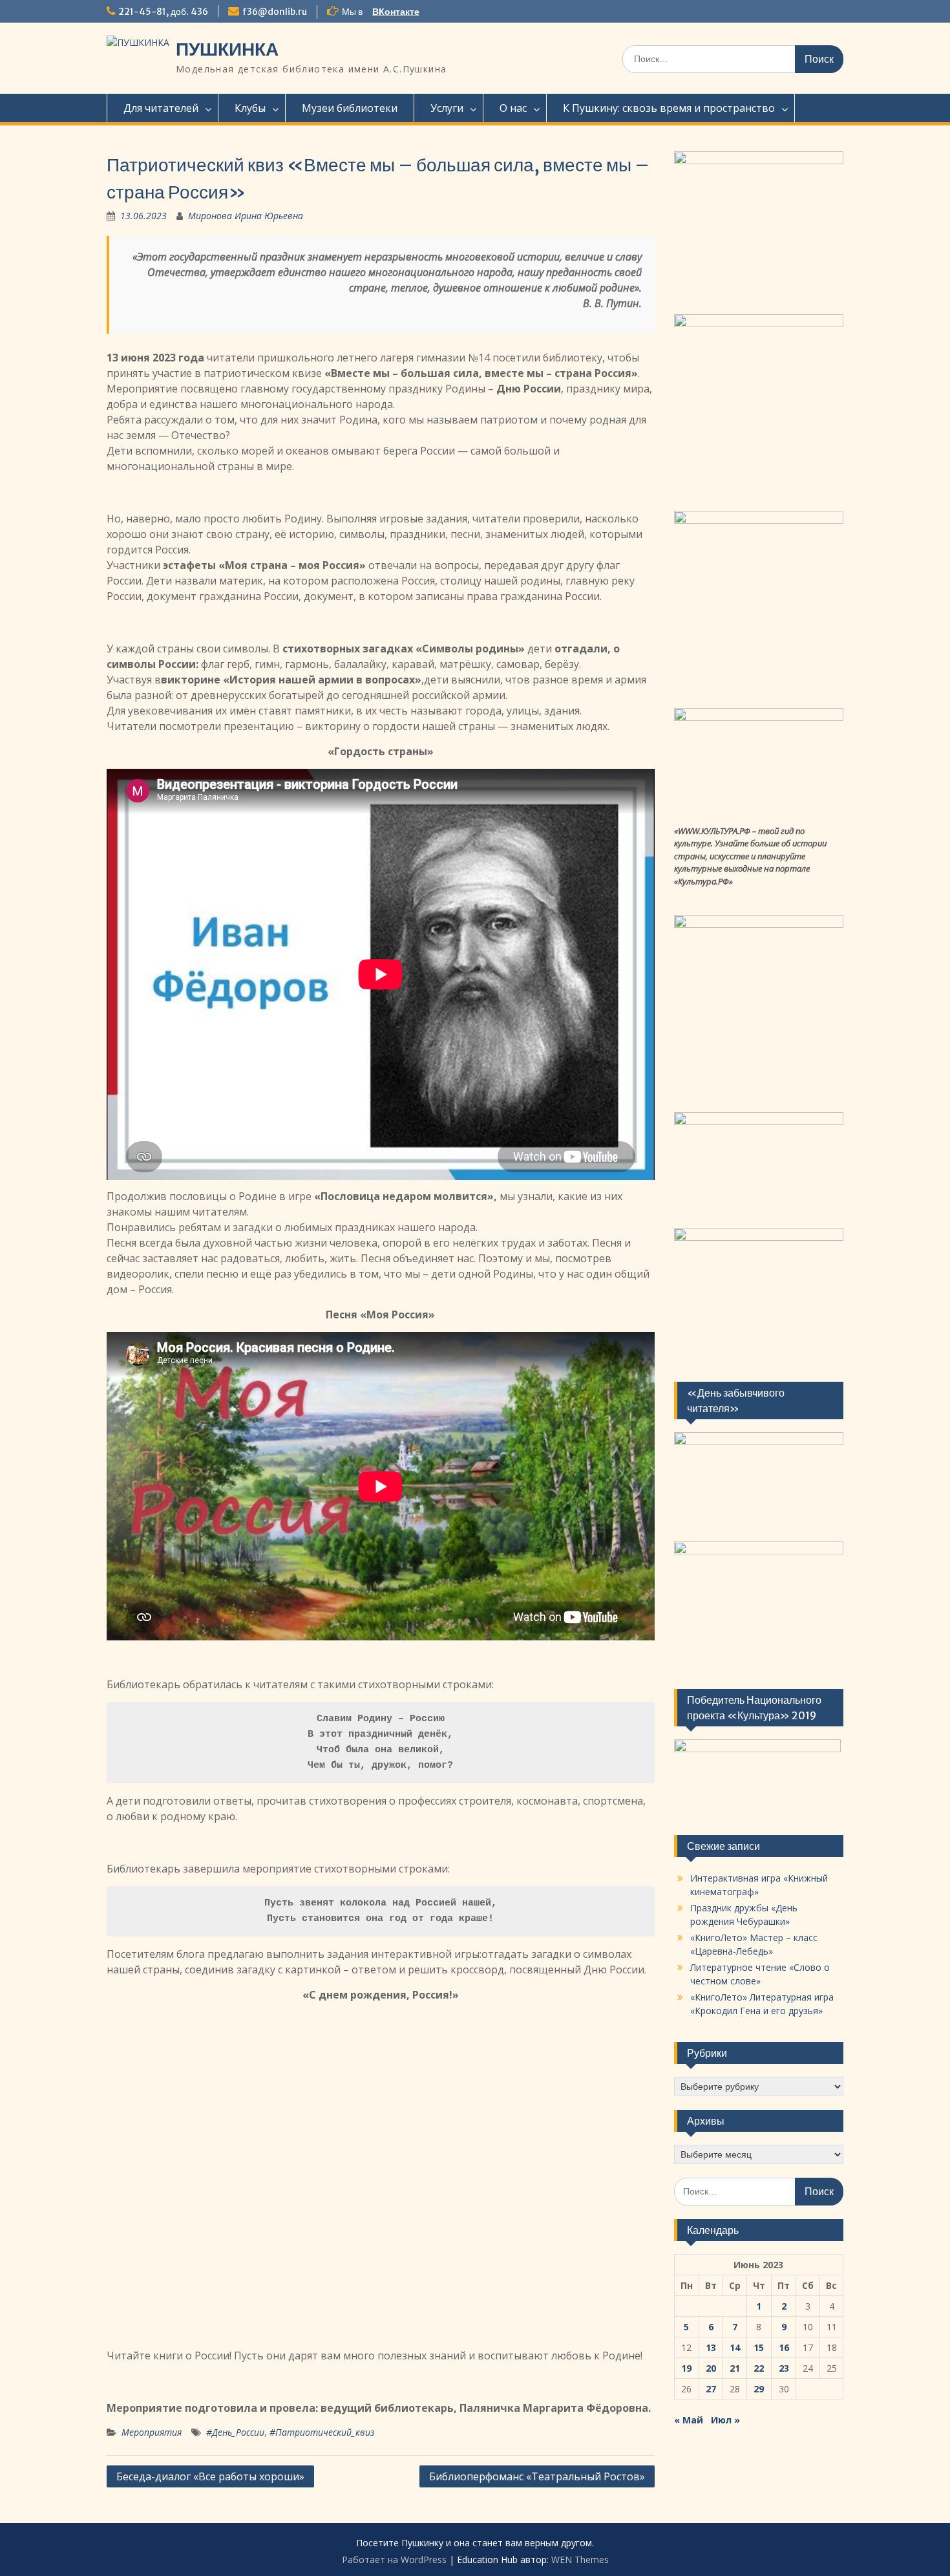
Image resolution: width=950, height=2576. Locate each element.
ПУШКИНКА (227, 49)
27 (711, 2389)
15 (759, 2347)
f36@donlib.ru (275, 12)
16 (784, 2347)
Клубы (250, 108)
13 (711, 2347)
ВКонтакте (396, 12)
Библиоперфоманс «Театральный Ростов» (537, 2476)
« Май (689, 2420)
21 (735, 2368)
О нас (513, 108)
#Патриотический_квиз (322, 2432)
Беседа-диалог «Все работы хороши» (210, 2476)
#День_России (235, 2432)
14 (735, 2347)
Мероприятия (152, 2432)
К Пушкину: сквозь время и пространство (669, 108)
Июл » (725, 2420)
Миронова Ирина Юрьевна (246, 216)
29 (759, 2389)
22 (759, 2368)
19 (686, 2368)
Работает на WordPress (394, 2560)
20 (711, 2368)
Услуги (447, 108)
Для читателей (161, 108)
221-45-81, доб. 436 (163, 12)
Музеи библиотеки (350, 108)
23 (784, 2368)
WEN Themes (580, 2560)
